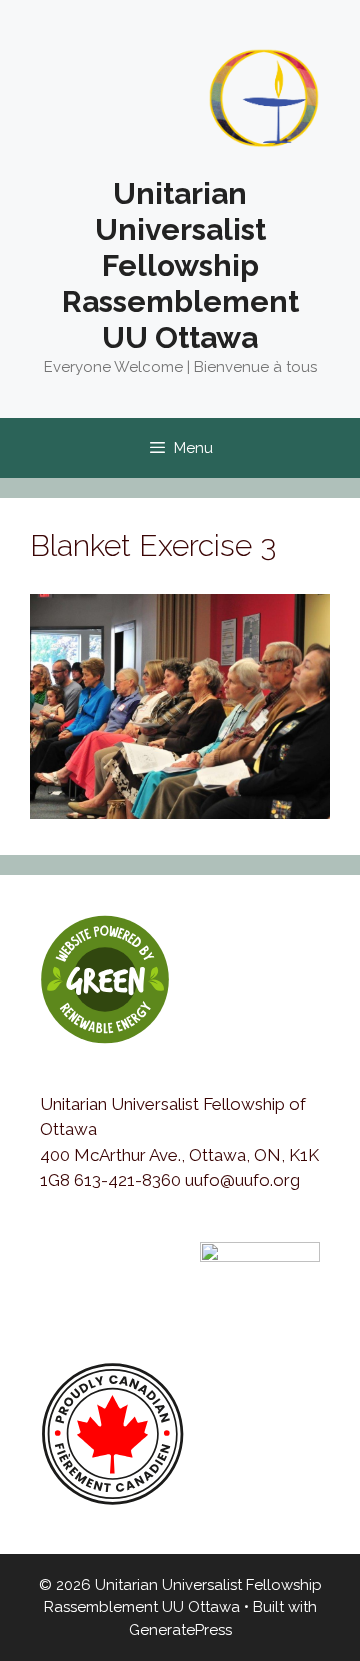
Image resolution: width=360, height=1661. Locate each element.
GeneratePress (180, 1630)
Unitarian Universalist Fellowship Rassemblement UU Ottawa (180, 265)
